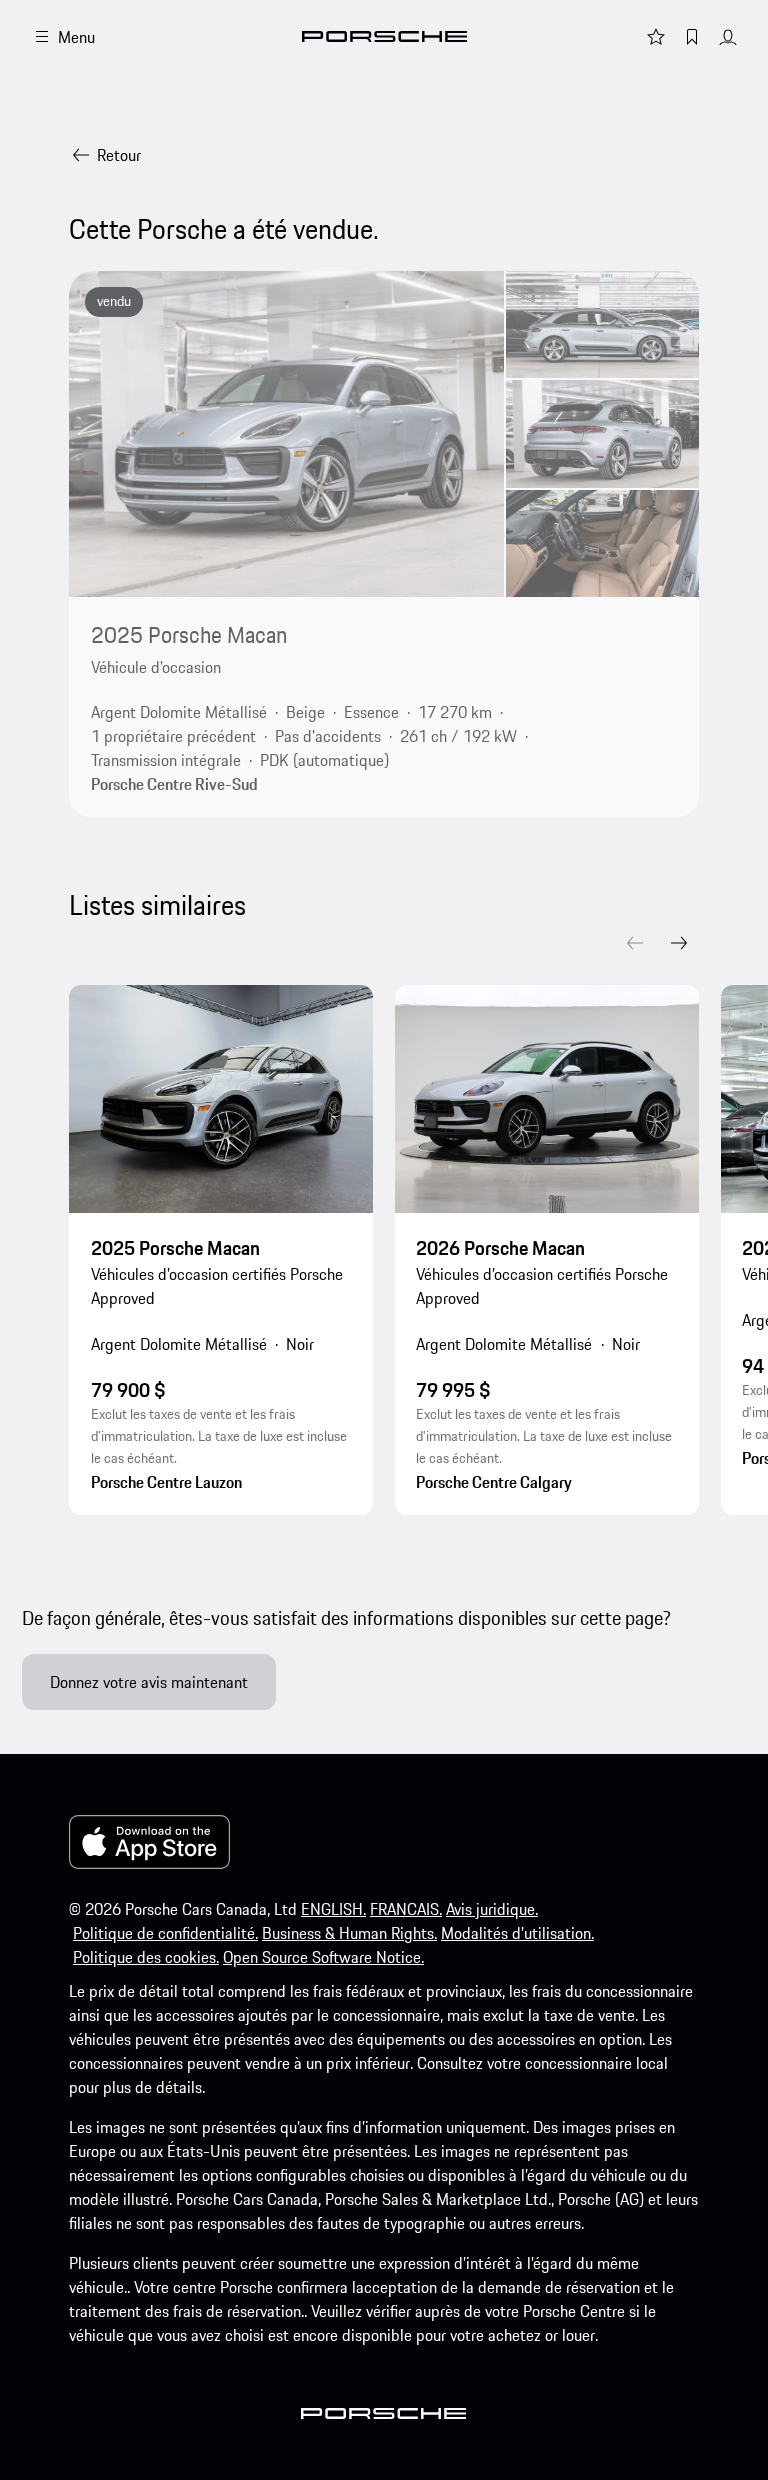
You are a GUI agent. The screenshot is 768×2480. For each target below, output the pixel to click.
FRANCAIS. (406, 1909)
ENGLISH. (333, 1909)
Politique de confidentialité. (165, 1933)
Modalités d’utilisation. (517, 1933)
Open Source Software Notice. (323, 1957)
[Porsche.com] (384, 36)
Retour (119, 155)
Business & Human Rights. (349, 1933)
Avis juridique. (492, 1909)
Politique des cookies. (146, 1957)
